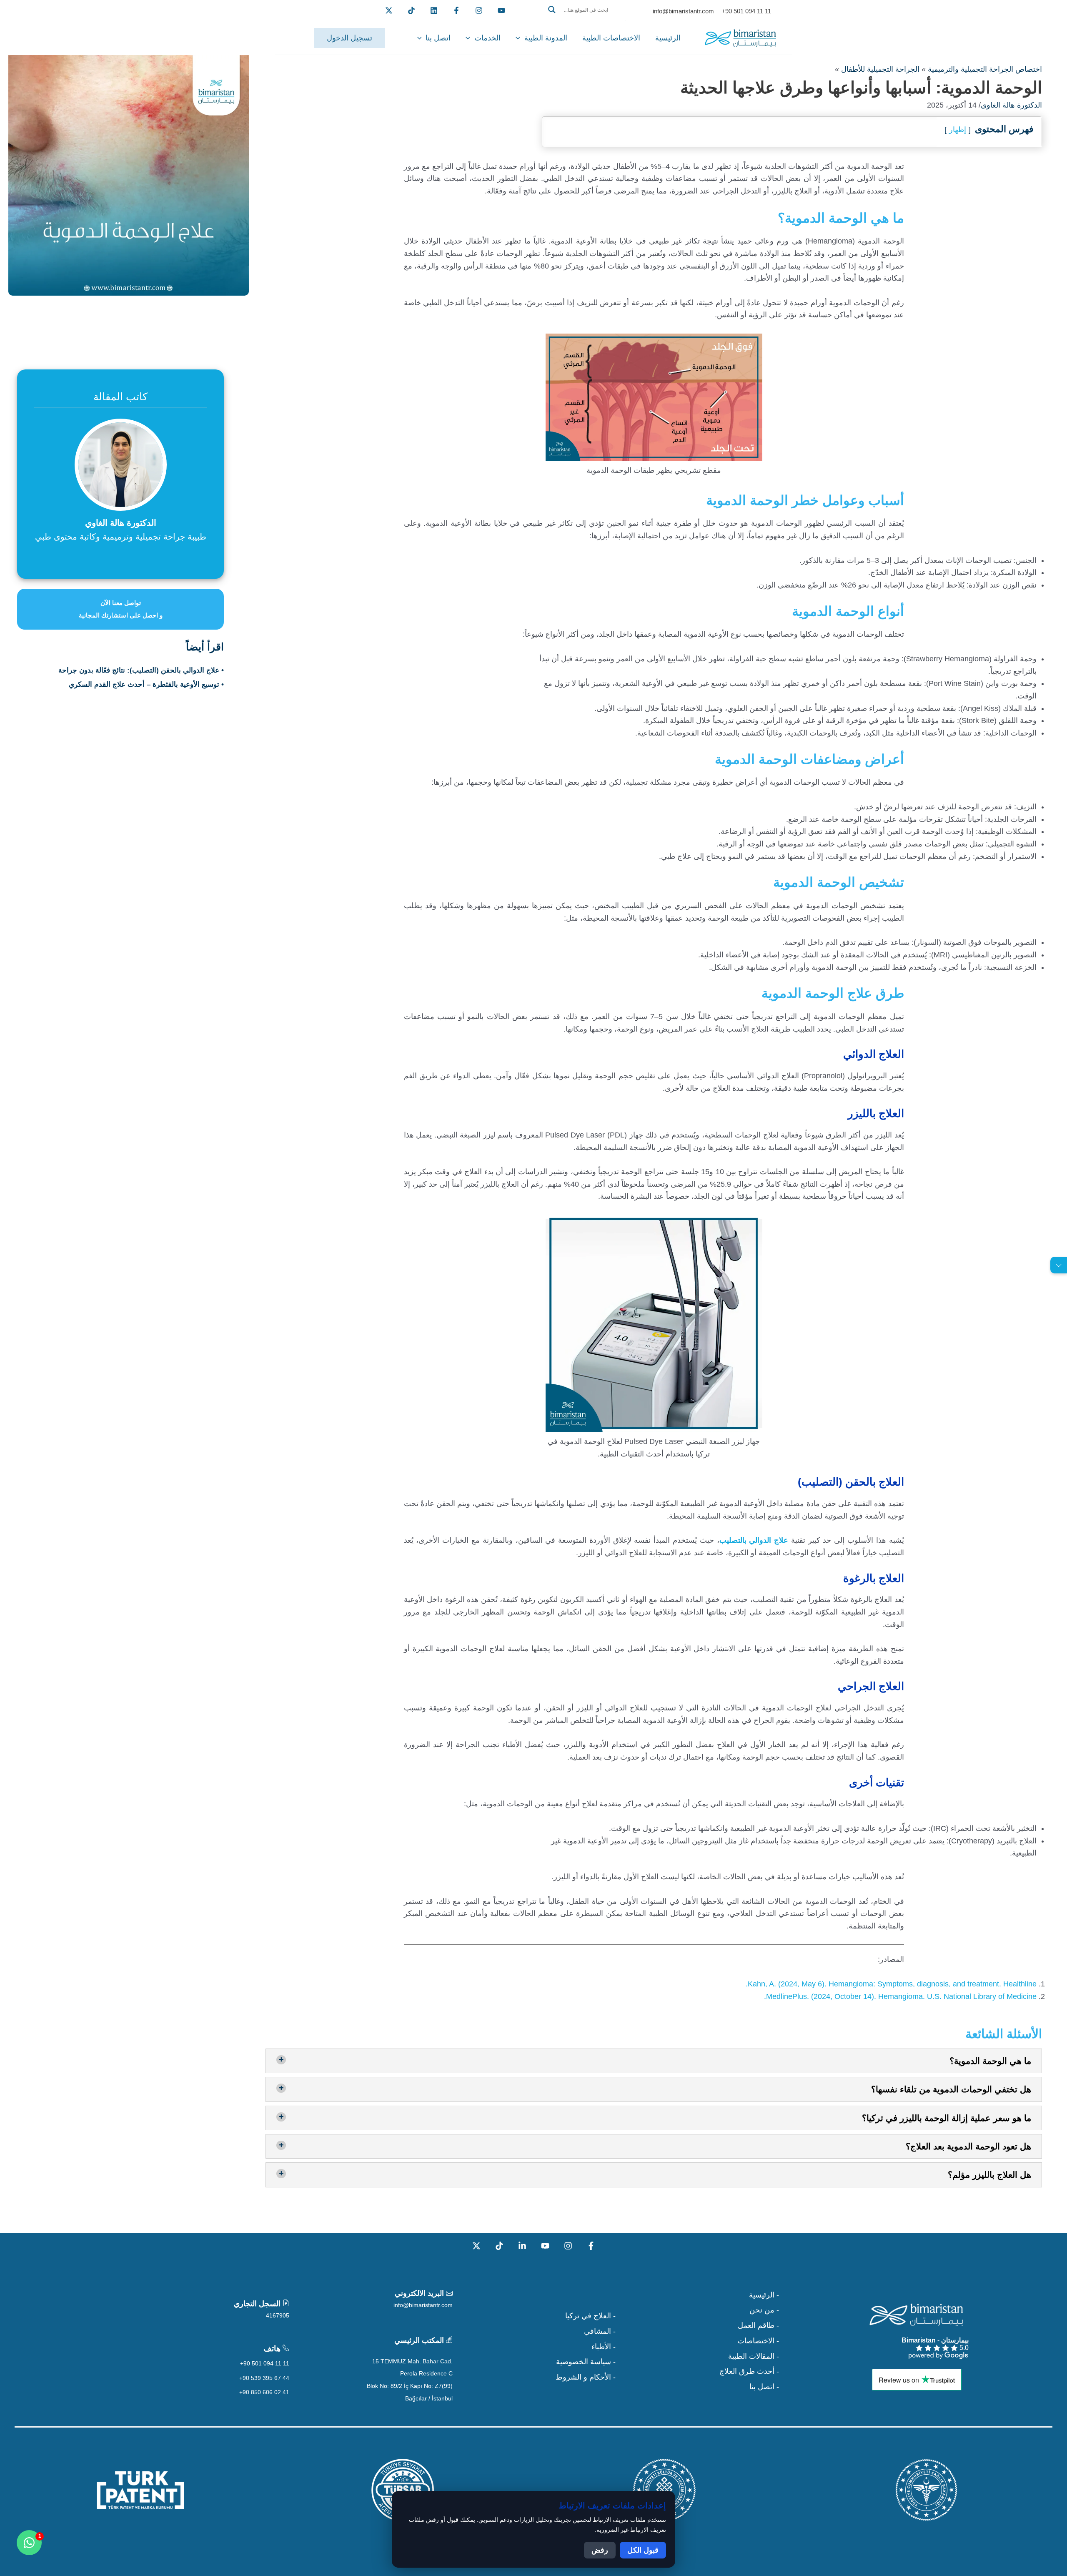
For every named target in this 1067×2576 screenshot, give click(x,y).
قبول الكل (643, 2550)
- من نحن (764, 2310)
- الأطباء (604, 2347)
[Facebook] (456, 10)
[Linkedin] (434, 10)
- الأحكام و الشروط (586, 2377)
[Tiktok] (411, 10)
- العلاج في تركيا (590, 2316)
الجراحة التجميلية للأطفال (880, 69)
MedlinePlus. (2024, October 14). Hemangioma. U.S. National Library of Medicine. (900, 1996)
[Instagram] (568, 2246)
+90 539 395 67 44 (264, 2378)
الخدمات (487, 38)
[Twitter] (389, 10)
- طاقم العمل (758, 2325)
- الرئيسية (764, 2295)
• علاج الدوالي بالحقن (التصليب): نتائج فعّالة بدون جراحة (141, 670)
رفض (600, 2550)
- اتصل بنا (764, 2387)
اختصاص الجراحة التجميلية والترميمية (985, 69)
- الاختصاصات (758, 2341)
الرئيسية (668, 38)
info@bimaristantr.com (423, 2305)
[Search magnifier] (552, 10)
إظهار (958, 130)
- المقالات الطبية (754, 2356)
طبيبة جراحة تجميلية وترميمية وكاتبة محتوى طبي (121, 537)
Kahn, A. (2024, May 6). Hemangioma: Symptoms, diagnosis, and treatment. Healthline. (891, 1984)
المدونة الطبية (546, 38)
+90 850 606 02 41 (264, 2392)
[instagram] (479, 10)
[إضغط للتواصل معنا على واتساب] (29, 2543)
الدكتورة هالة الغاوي (1011, 105)
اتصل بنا (438, 38)
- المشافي (600, 2331)
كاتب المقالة (120, 397)
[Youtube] (501, 10)
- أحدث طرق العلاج (749, 2371)
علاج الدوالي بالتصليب (754, 1540)
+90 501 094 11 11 (265, 2363)
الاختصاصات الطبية (611, 38)
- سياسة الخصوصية (586, 2362)
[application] (520, 38)
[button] (584, 20)
